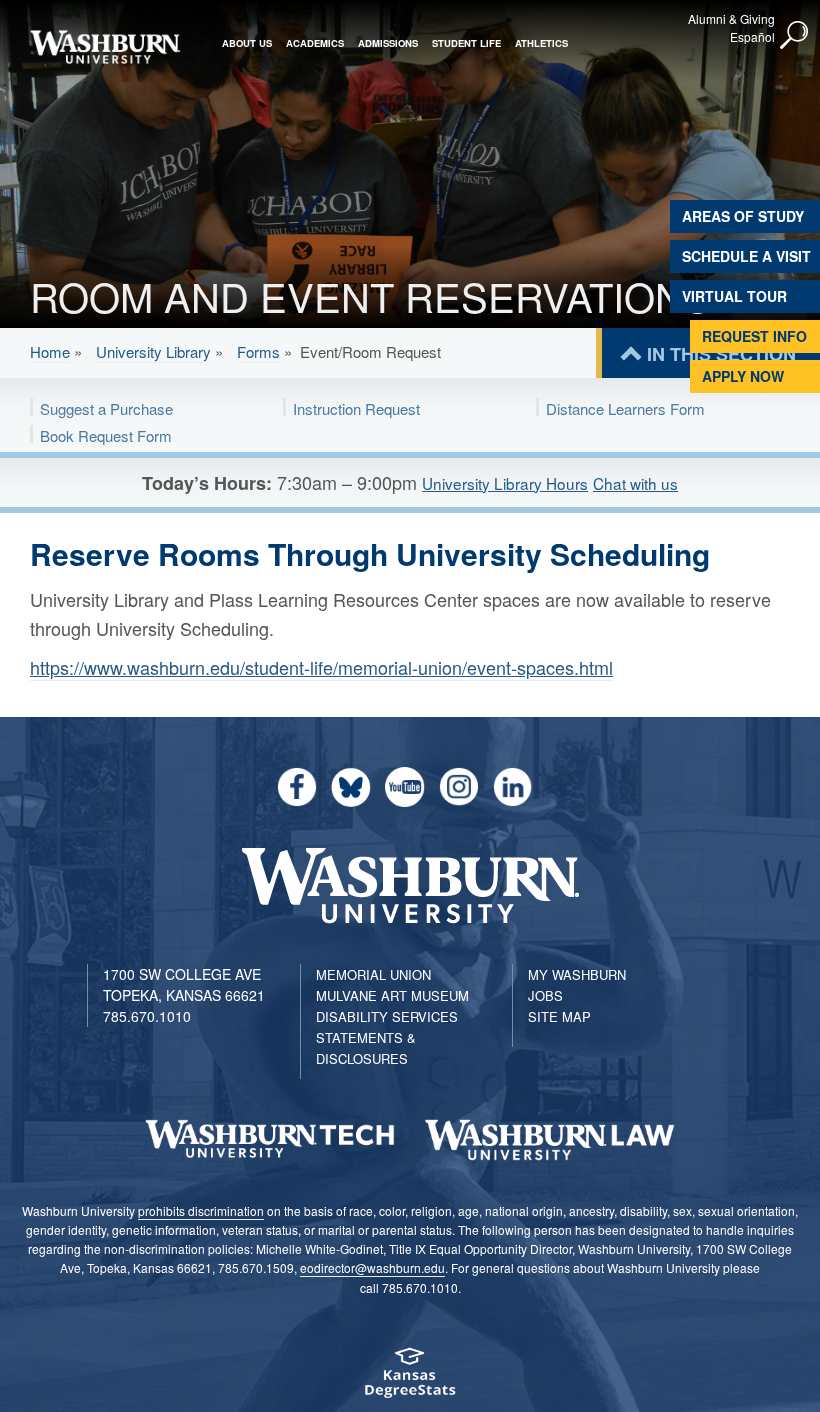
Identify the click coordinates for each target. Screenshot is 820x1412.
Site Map (559, 1016)
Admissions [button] (388, 43)
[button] (795, 36)
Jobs (545, 995)
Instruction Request (356, 408)
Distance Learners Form (625, 408)
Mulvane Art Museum (392, 995)
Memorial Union (373, 974)
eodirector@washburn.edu (372, 1267)
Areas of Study (743, 216)
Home (50, 351)
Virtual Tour (734, 296)
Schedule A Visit (746, 256)
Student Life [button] (466, 43)
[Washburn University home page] (105, 47)
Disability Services (387, 1016)
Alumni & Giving (731, 18)
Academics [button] (315, 43)
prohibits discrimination (201, 1210)
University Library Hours (505, 483)
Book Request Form (106, 435)
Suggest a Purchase (106, 408)
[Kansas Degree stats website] (410, 1379)
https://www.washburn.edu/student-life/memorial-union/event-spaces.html (321, 667)
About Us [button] (247, 43)
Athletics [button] (541, 43)
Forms (258, 351)
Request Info (754, 336)
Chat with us (635, 483)
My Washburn (577, 974)
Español (752, 36)
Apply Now (743, 376)
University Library (153, 351)
